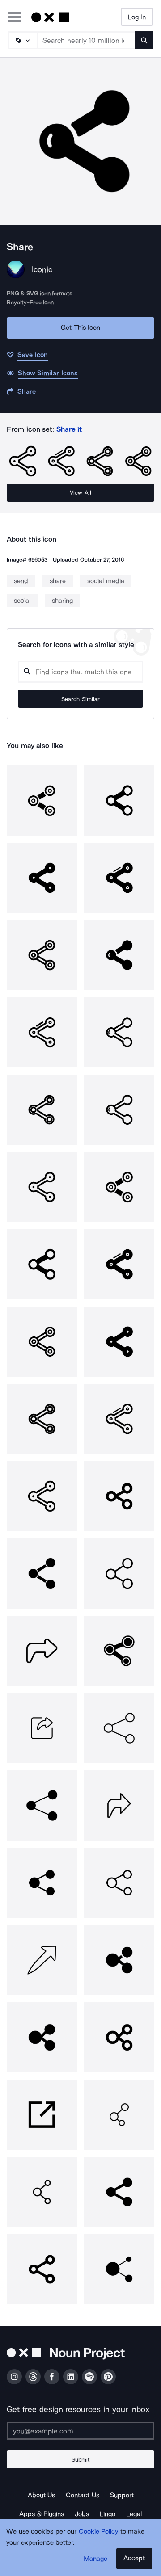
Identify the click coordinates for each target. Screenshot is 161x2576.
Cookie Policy (99, 2531)
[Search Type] (22, 40)
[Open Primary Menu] (14, 18)
